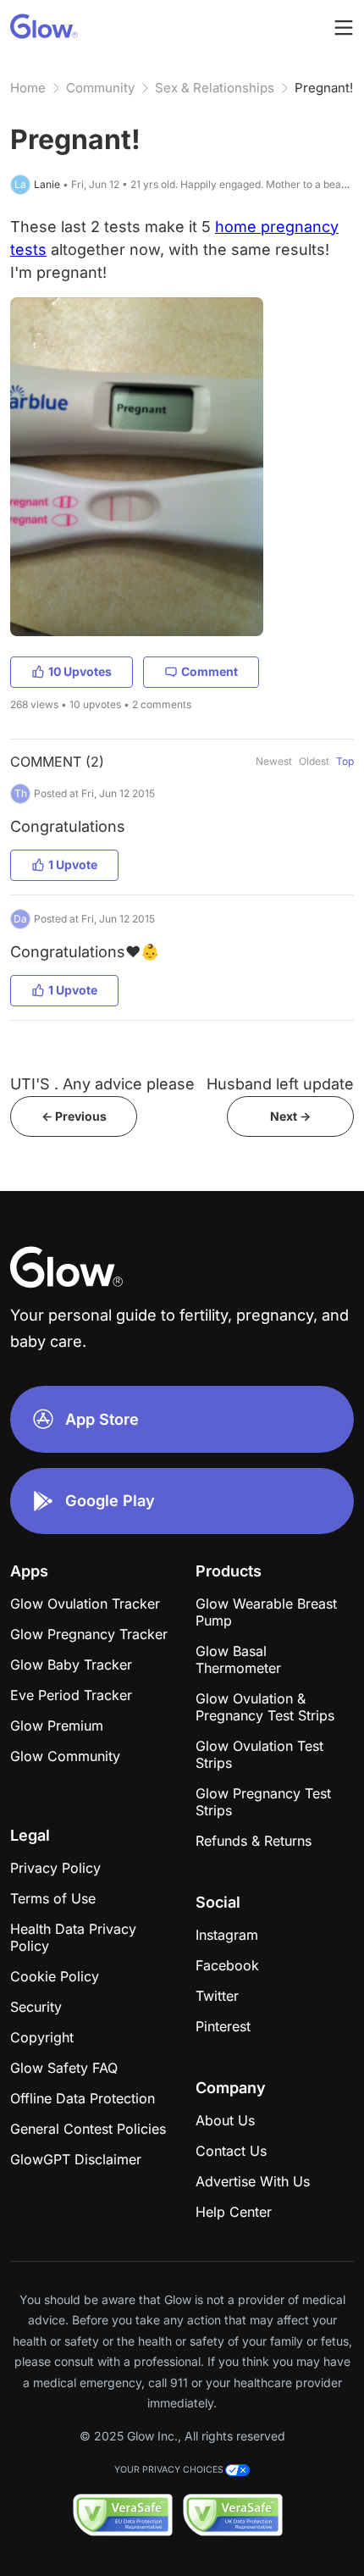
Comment (210, 671)
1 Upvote (73, 864)
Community (100, 88)
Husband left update (280, 1084)
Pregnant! (324, 88)
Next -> (290, 1116)
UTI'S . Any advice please (102, 1084)
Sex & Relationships (215, 88)
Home (28, 88)
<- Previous (74, 1116)
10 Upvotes (80, 671)
